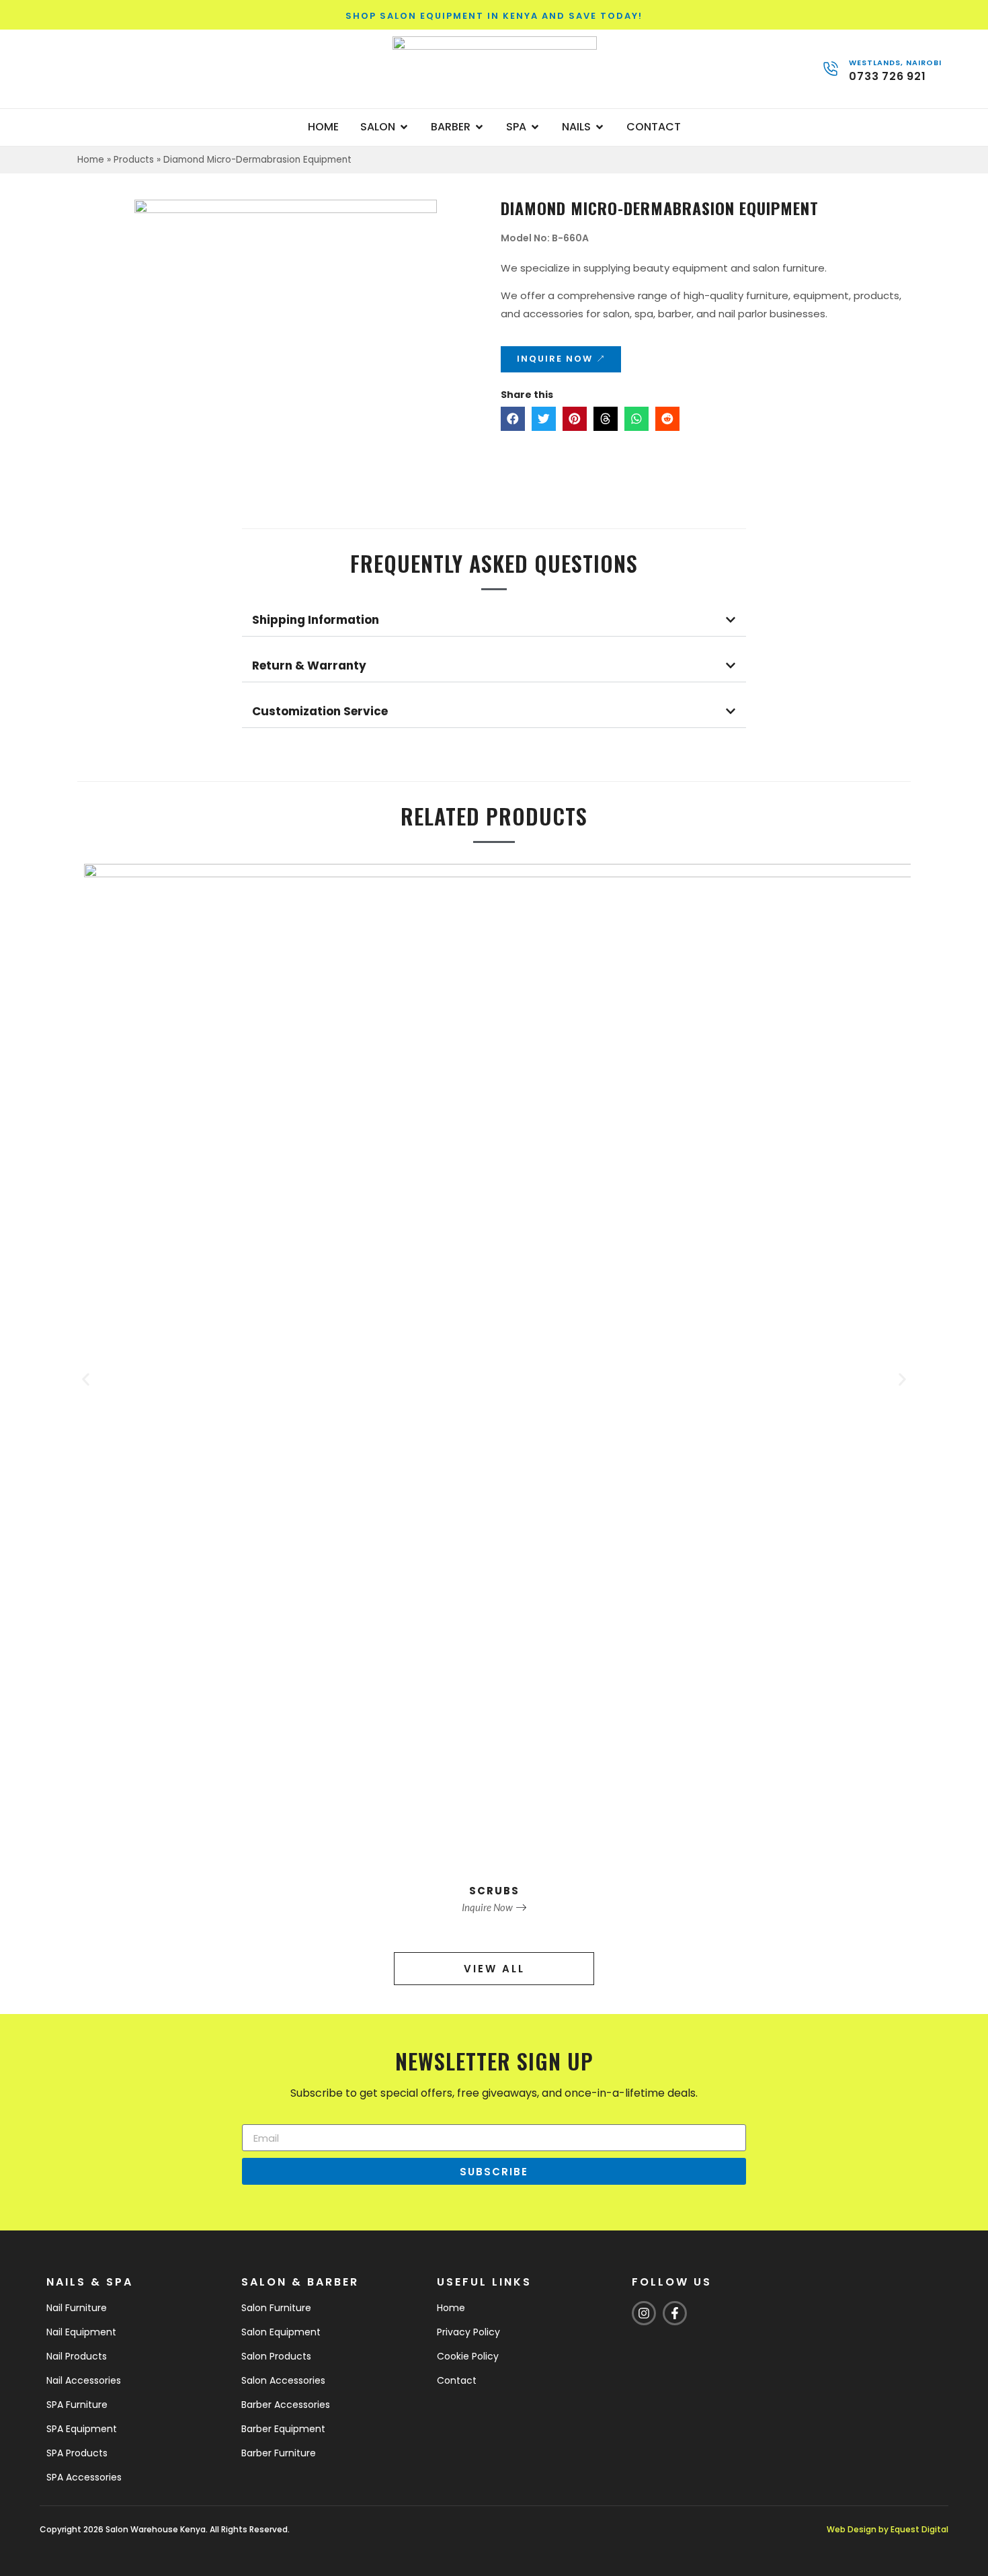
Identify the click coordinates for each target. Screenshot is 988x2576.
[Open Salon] (404, 127)
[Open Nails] (600, 127)
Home (91, 160)
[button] (513, 419)
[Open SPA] (535, 127)
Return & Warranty (309, 666)
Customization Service (320, 711)
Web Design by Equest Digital (888, 2529)
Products (134, 160)
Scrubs (494, 1891)
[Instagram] (644, 2313)
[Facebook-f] (675, 2313)
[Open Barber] (479, 127)
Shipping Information (316, 620)
